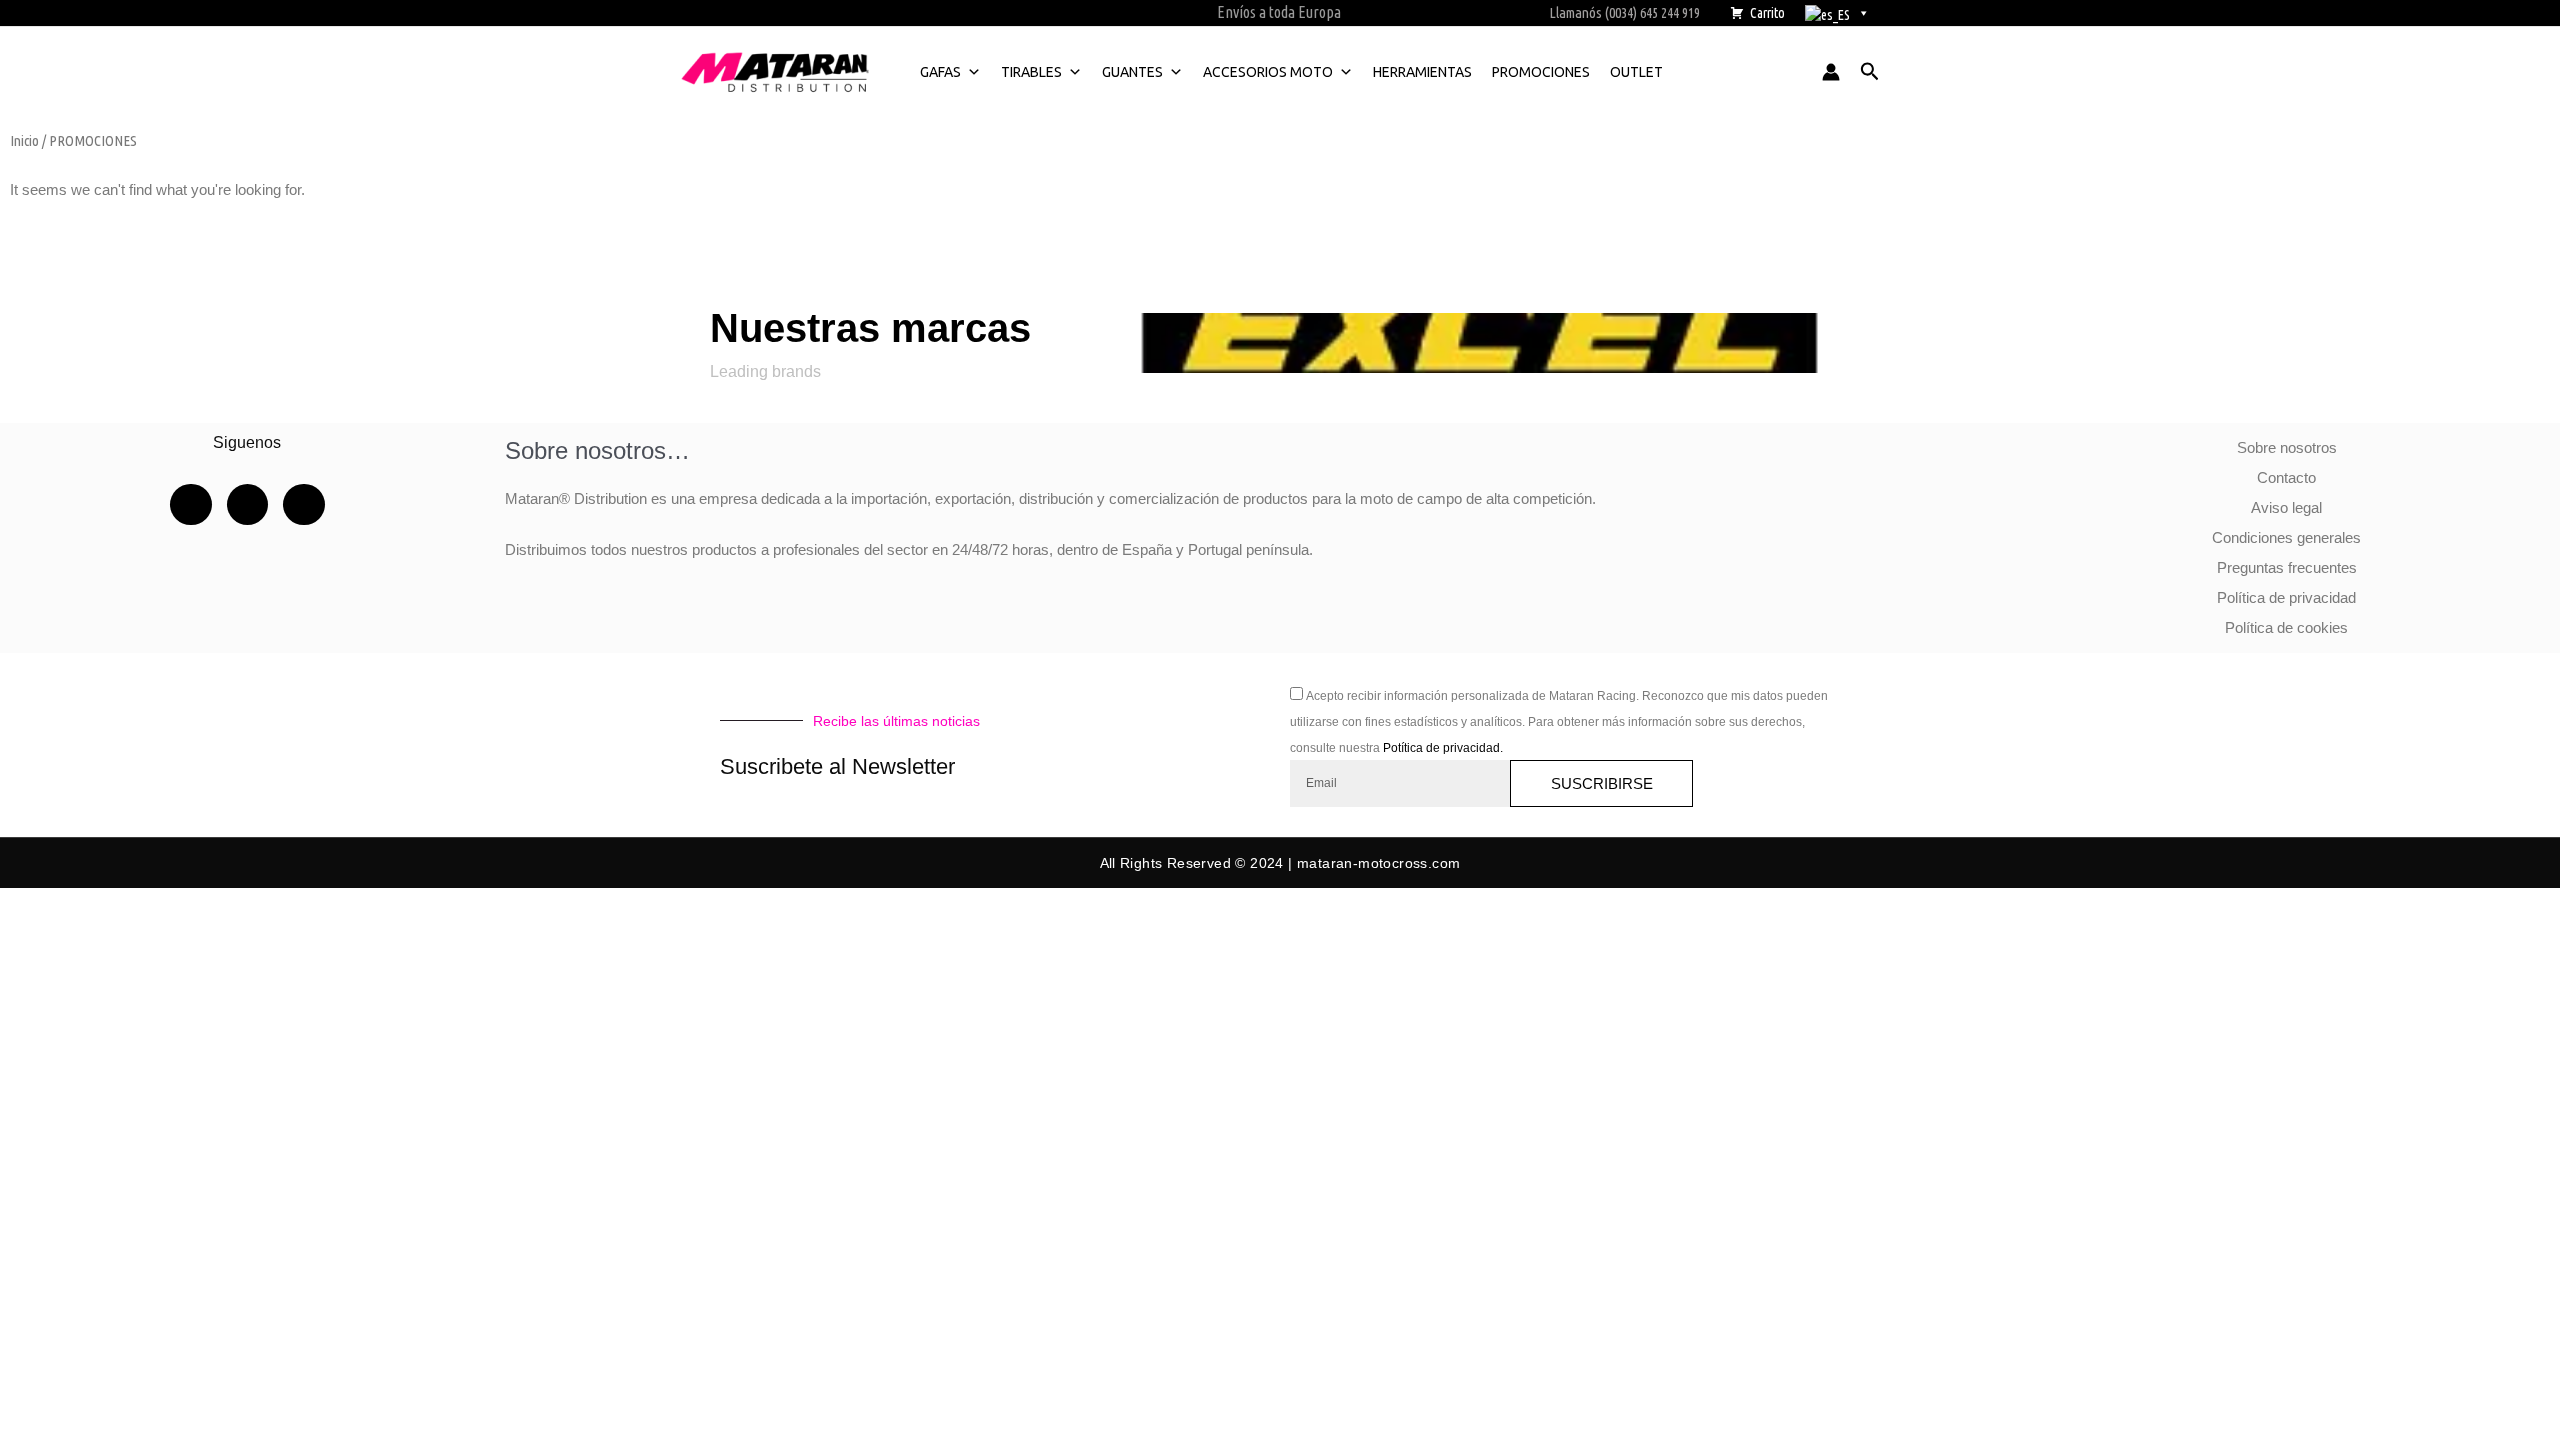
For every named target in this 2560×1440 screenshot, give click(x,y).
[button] (1870, 72)
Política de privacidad (2286, 597)
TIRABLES (1031, 72)
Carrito (1767, 13)
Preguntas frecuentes (2287, 567)
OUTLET (1636, 72)
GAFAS (940, 72)
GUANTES (1132, 72)
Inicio (24, 140)
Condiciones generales (2286, 537)
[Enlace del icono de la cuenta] (1831, 72)
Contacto (2286, 477)
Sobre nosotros (2287, 447)
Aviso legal (2286, 507)
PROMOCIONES (1541, 72)
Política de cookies (2286, 627)
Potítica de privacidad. (1443, 748)
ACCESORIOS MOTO (1268, 72)
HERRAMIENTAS (1422, 72)
